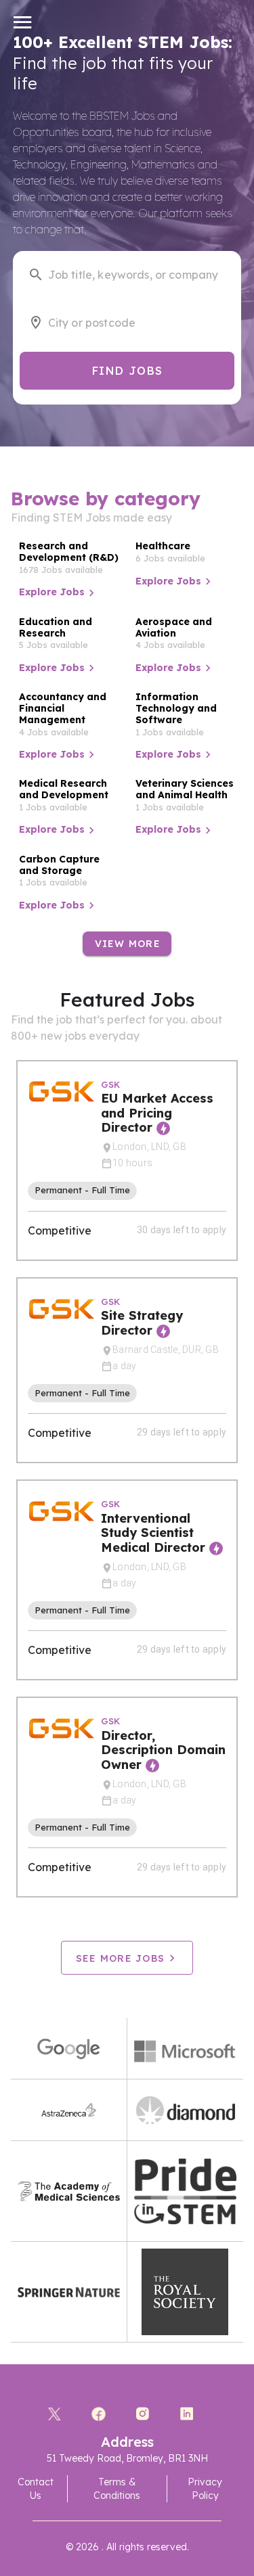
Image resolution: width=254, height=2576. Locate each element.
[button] (23, 22)
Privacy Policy (205, 2489)
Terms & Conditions (117, 2489)
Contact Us (36, 2489)
